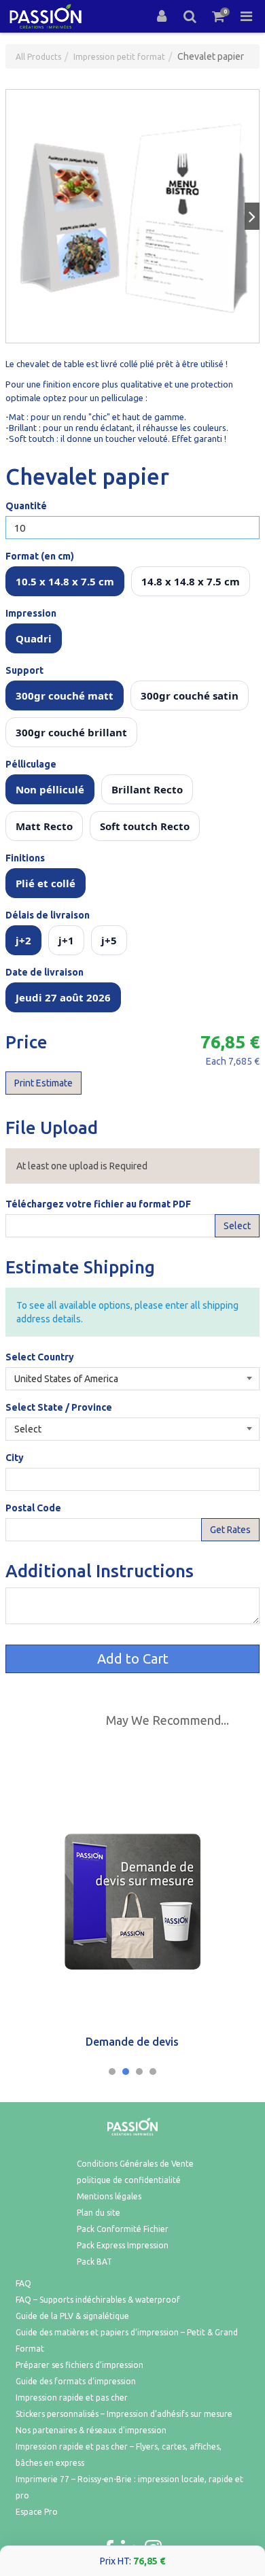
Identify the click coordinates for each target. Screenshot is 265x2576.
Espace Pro (37, 2512)
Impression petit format (119, 57)
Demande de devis (132, 2042)
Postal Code (33, 1508)
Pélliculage (31, 764)
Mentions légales (109, 2196)
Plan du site (99, 2213)
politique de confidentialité (129, 2180)
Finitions (25, 858)
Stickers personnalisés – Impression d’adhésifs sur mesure (124, 2414)
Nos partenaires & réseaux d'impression (91, 2430)
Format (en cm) (40, 556)
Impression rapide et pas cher (72, 2398)
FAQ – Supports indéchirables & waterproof (98, 2300)
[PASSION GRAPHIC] (46, 16)
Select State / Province (59, 1407)
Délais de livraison (48, 915)
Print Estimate (43, 1083)
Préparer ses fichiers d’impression (79, 2365)
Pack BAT (94, 2262)
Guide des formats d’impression (76, 2381)
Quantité (26, 506)
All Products (38, 57)
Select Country (40, 1357)
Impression (31, 613)
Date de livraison (45, 972)
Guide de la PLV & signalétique (72, 2316)
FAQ (23, 2283)
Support (24, 670)
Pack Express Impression (123, 2245)
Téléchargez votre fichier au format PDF (98, 1204)
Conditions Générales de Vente (135, 2164)
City (15, 1458)
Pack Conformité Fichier (123, 2229)
